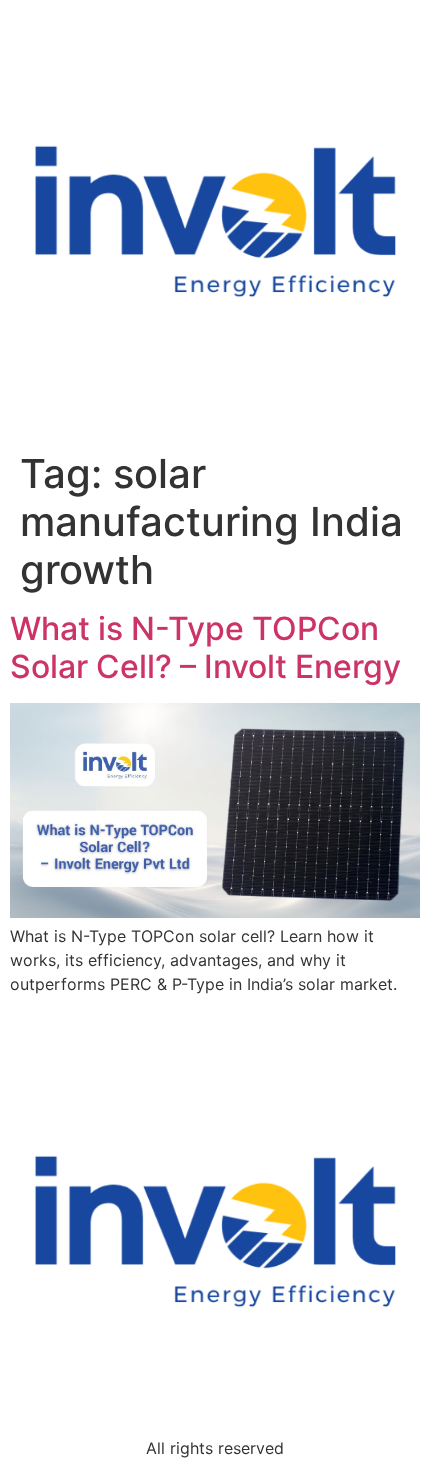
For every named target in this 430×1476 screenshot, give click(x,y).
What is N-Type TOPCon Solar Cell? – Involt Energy (205, 647)
